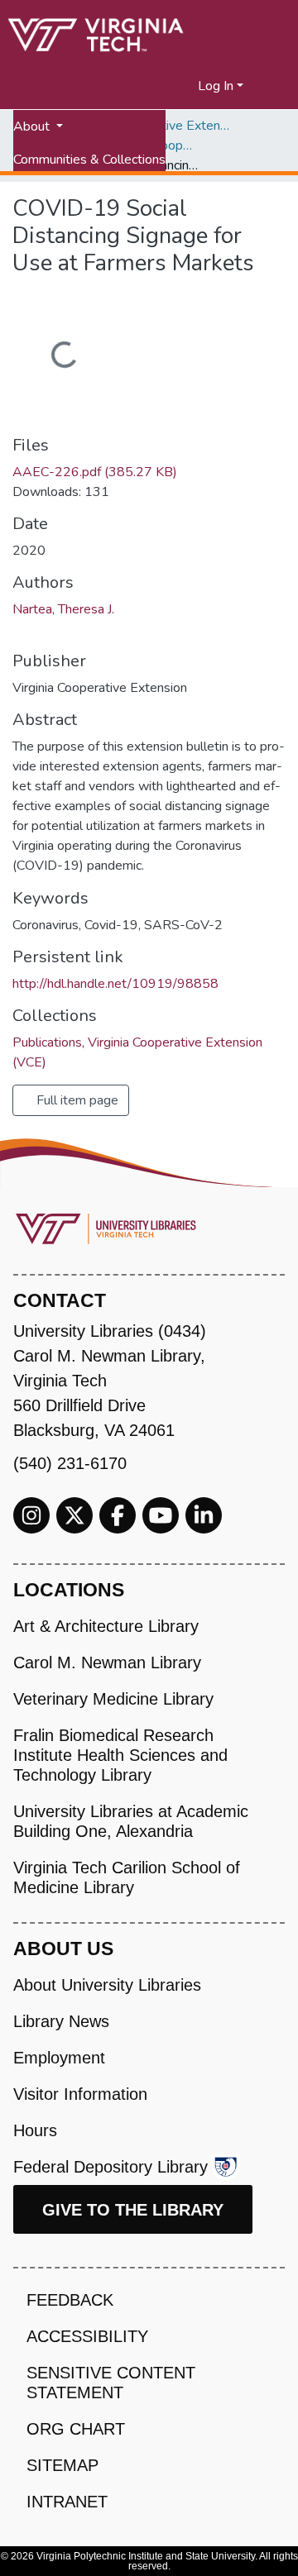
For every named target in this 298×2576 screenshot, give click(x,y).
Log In (216, 86)
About (33, 126)
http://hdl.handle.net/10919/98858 (115, 984)
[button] (186, 86)
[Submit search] (165, 86)
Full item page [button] (76, 1100)
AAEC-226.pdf (95, 472)
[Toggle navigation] (275, 86)
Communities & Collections (89, 160)
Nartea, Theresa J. (63, 609)
